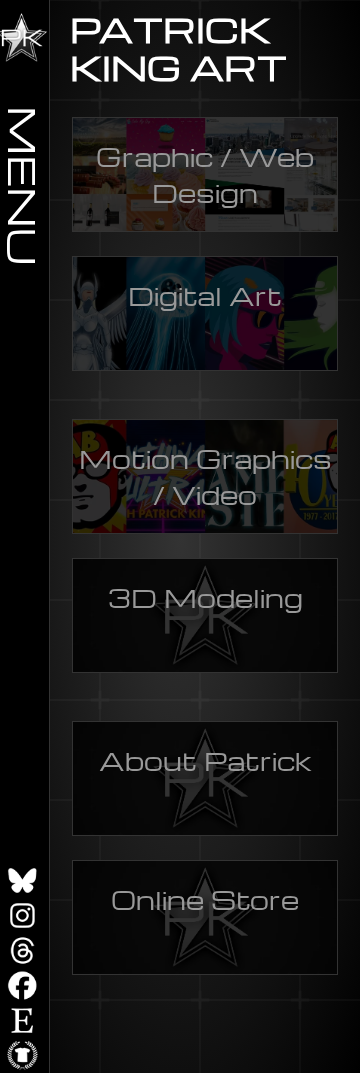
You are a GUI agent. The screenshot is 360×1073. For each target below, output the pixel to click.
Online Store (205, 899)
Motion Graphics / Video (205, 476)
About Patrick (205, 760)
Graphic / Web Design (205, 174)
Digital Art (205, 295)
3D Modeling (205, 597)
